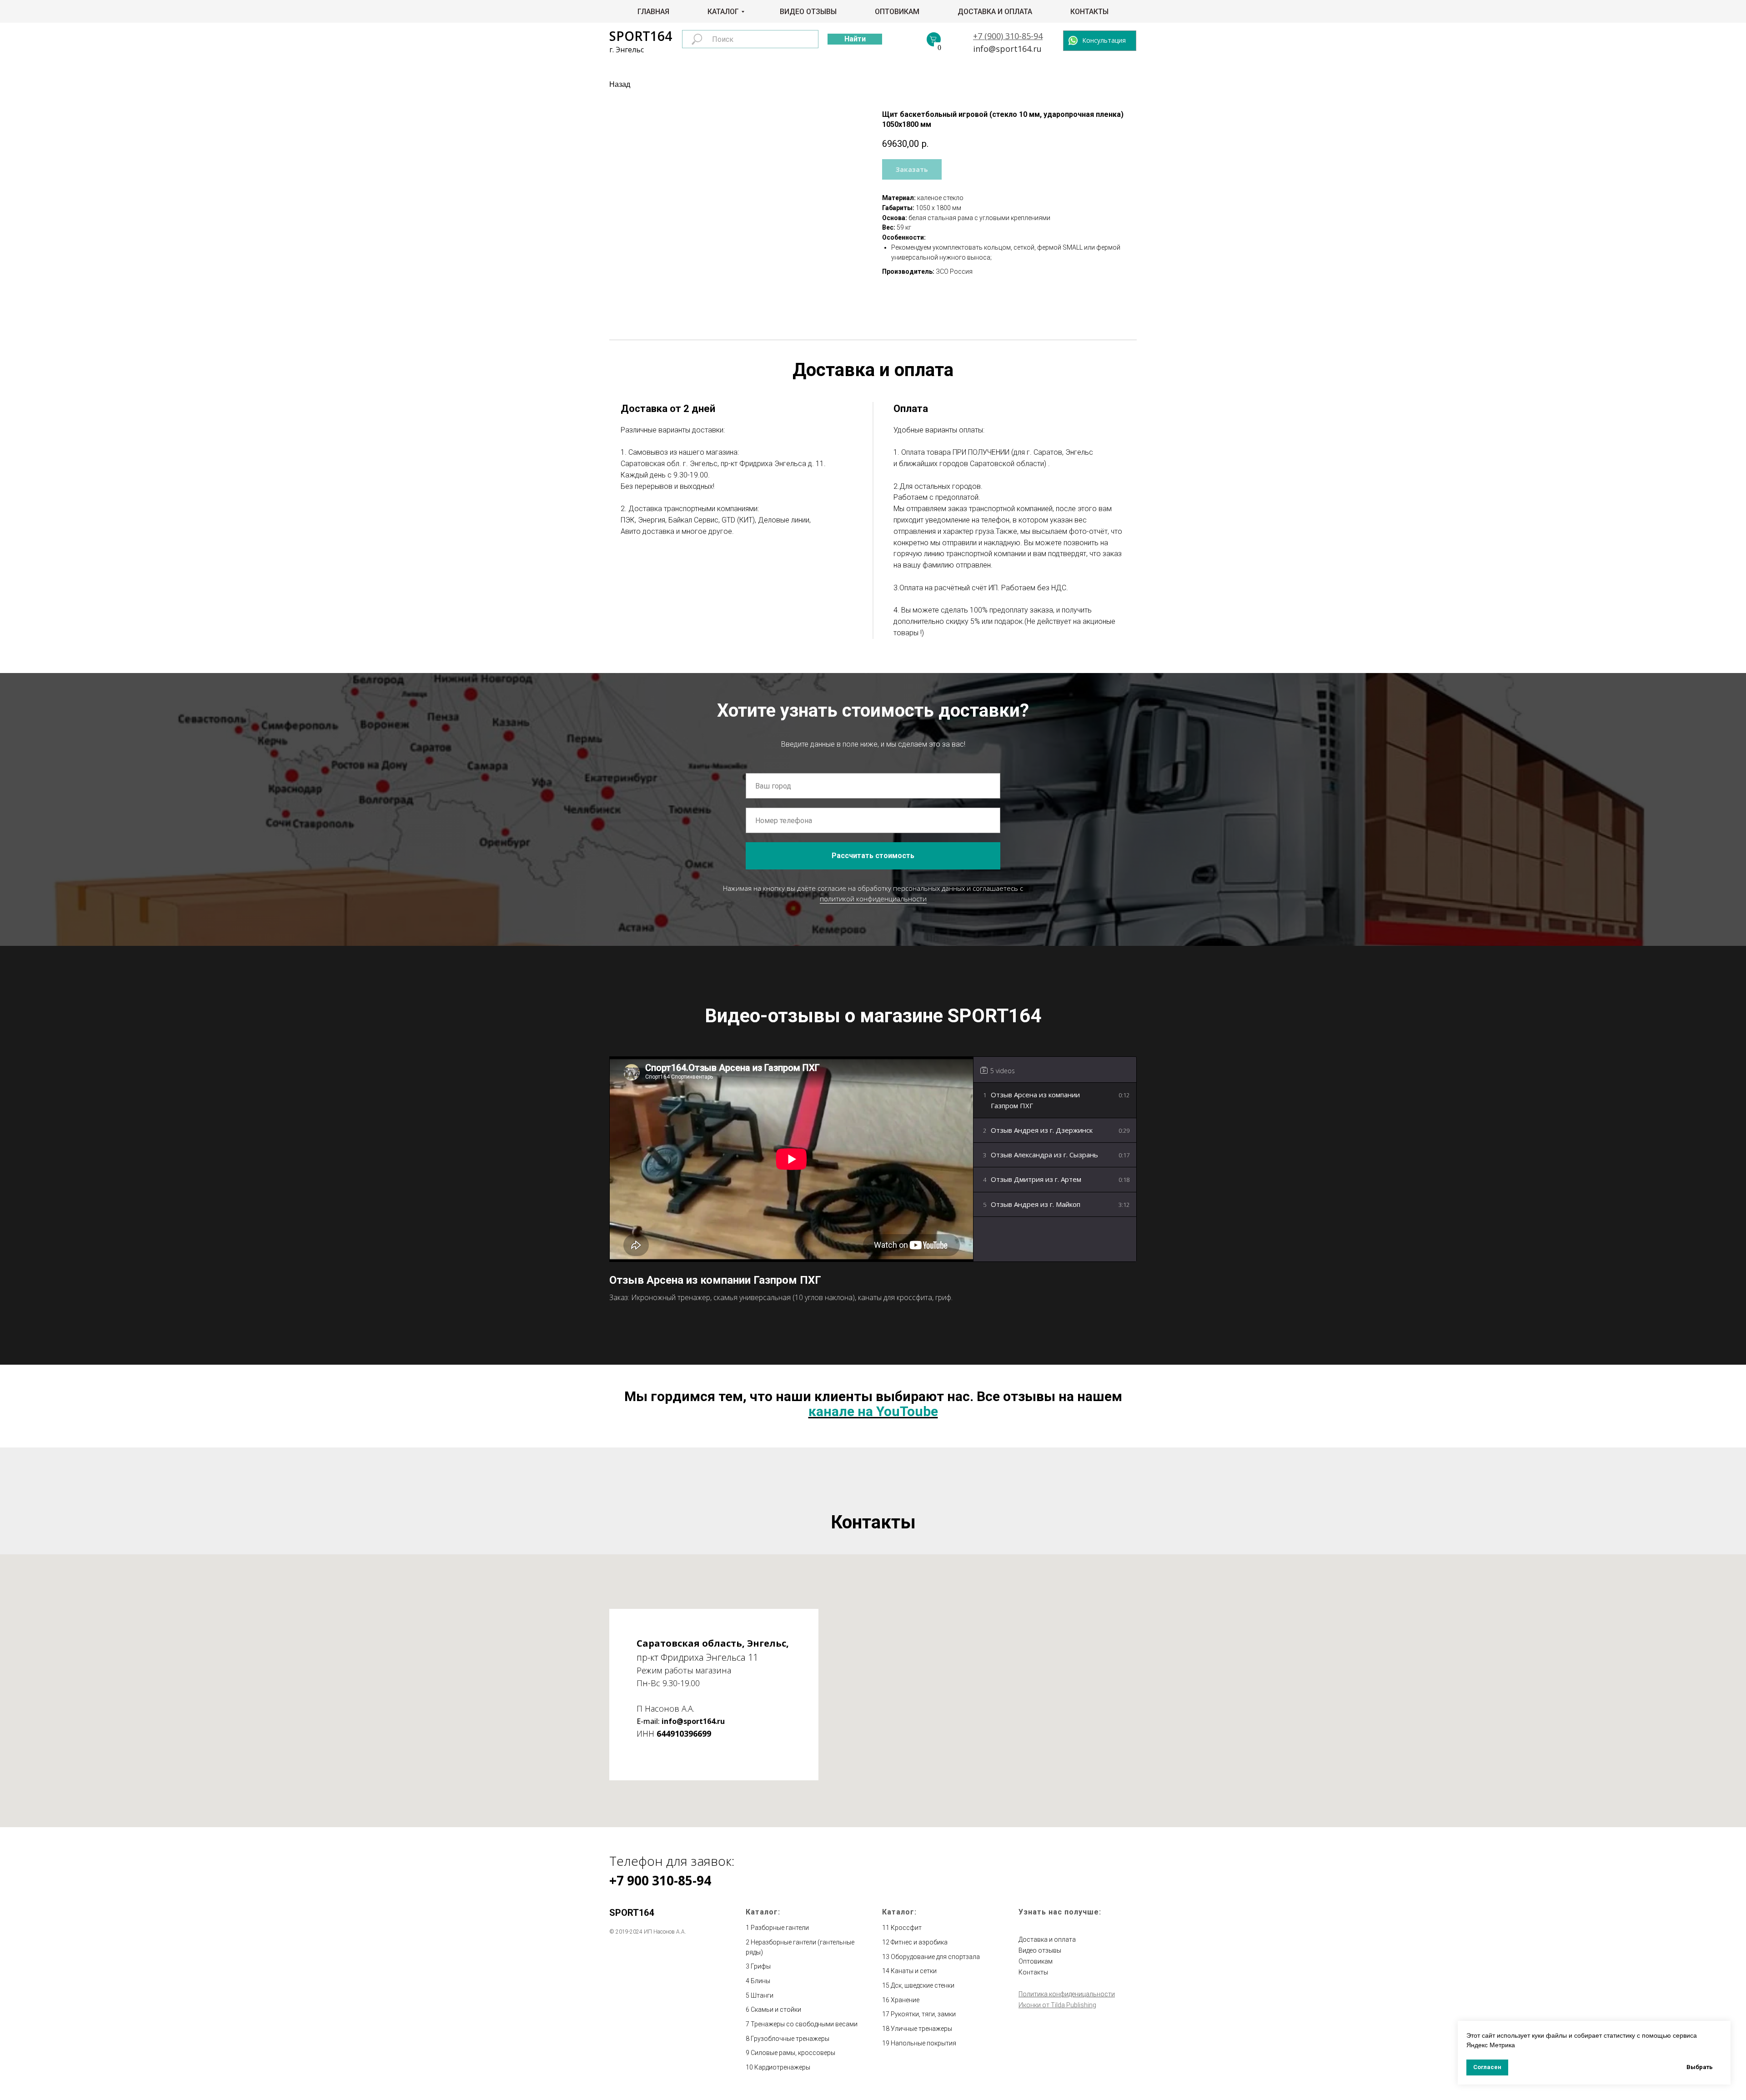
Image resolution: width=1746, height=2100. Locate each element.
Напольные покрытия (923, 2043)
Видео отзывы (808, 12)
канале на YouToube (873, 1411)
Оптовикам (897, 12)
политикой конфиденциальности (873, 899)
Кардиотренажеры (782, 2067)
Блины (760, 1981)
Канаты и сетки (914, 1971)
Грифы (761, 1966)
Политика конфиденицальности (1067, 1994)
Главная (653, 12)
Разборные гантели (780, 1928)
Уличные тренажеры (921, 2029)
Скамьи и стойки (776, 2010)
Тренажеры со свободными (793, 2024)
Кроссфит (906, 1928)
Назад (620, 84)
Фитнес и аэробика (919, 1942)
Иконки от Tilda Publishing (1057, 2005)
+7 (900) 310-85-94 (1008, 36)
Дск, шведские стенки (923, 1985)
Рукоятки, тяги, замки (923, 2014)
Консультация (1104, 40)
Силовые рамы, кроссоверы (793, 2053)
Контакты (1089, 12)
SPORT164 (641, 36)
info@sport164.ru (1007, 49)
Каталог (723, 12)
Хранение (905, 2000)
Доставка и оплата (995, 12)
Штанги (762, 1995)
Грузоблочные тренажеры (790, 2039)
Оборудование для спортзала (935, 1957)
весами (846, 2024)
